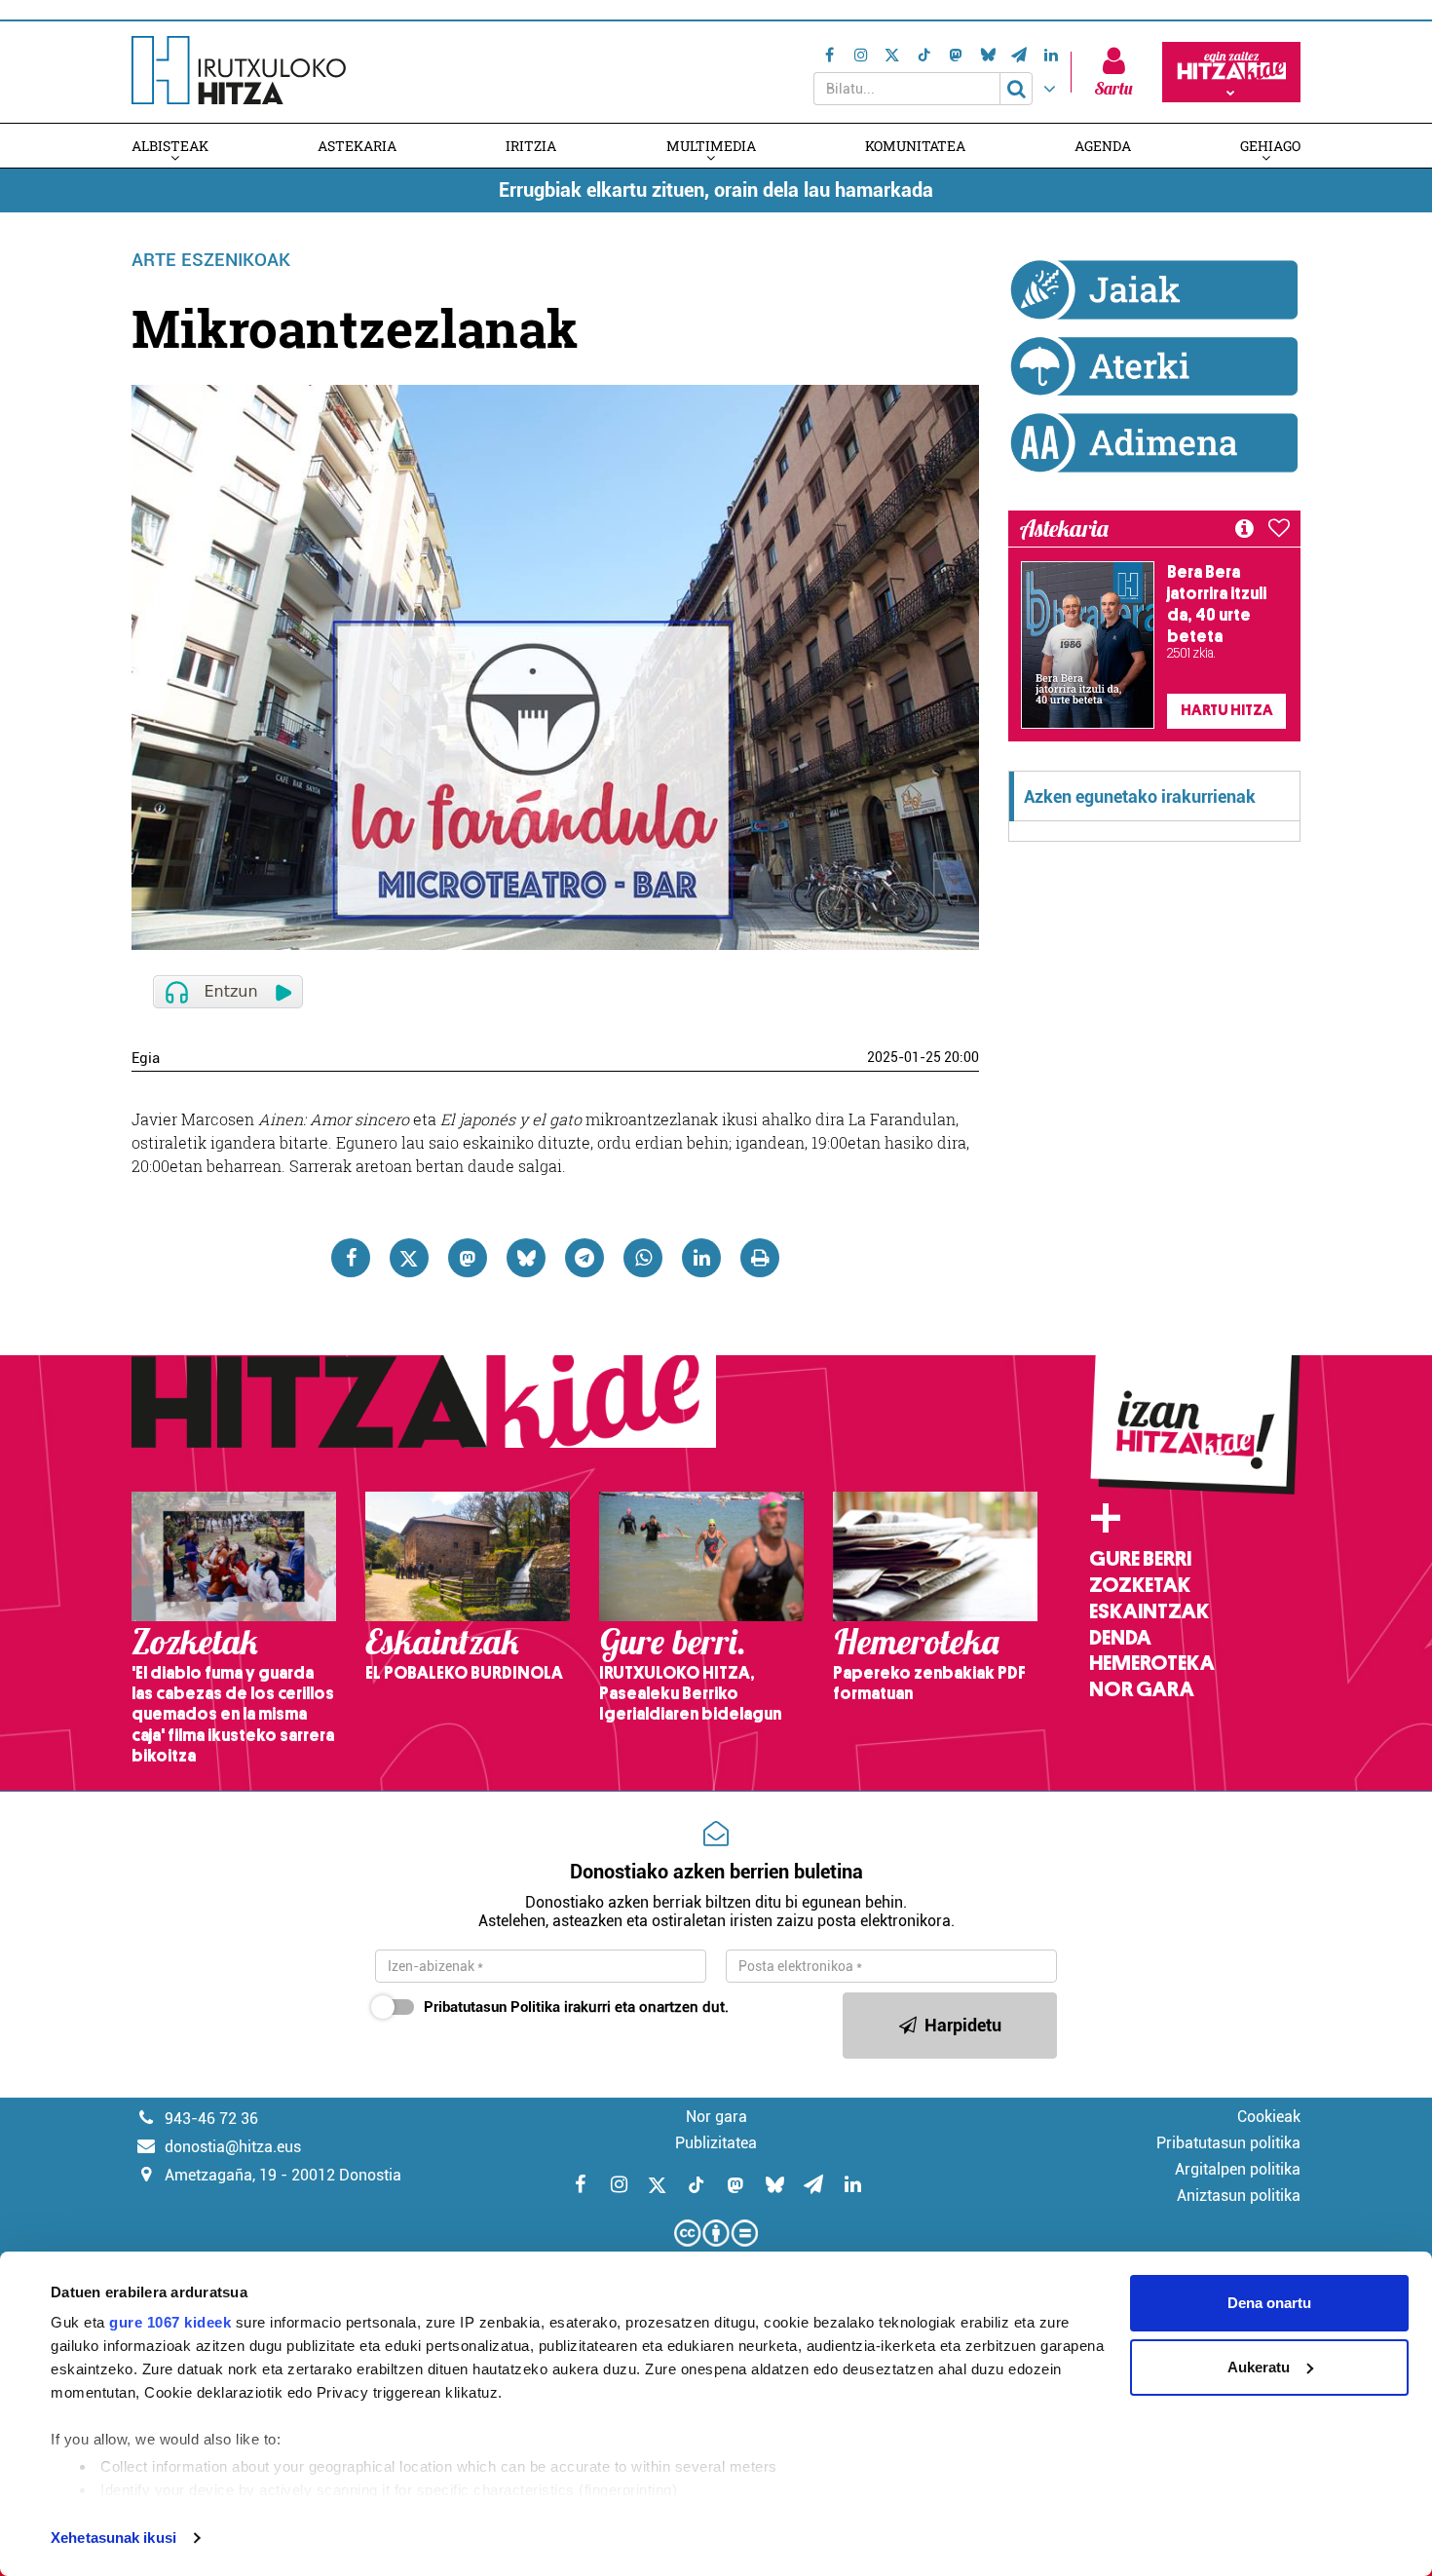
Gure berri (1140, 1559)
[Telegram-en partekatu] (584, 1258)
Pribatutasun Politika (492, 2007)
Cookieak (1269, 2117)
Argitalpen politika (1238, 2169)
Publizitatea (716, 2143)
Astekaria (357, 146)
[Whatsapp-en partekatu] (643, 1258)
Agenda (1103, 146)
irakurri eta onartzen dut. (576, 2007)
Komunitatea (915, 146)
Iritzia (531, 146)
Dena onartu (1269, 2303)
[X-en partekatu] (409, 1258)
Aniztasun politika (1239, 2196)
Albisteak (170, 146)
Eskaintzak (1149, 1611)
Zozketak (1140, 1585)
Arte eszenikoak (211, 260)
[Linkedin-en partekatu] (701, 1258)
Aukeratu (1259, 2367)
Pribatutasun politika (1228, 2143)
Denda (1120, 1638)
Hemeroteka (1152, 1663)
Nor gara (1142, 1689)
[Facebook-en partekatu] (351, 1258)
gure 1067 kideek (170, 2322)
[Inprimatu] (760, 1258)
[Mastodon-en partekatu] (468, 1258)
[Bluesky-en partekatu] (526, 1258)
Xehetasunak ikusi (113, 2538)
